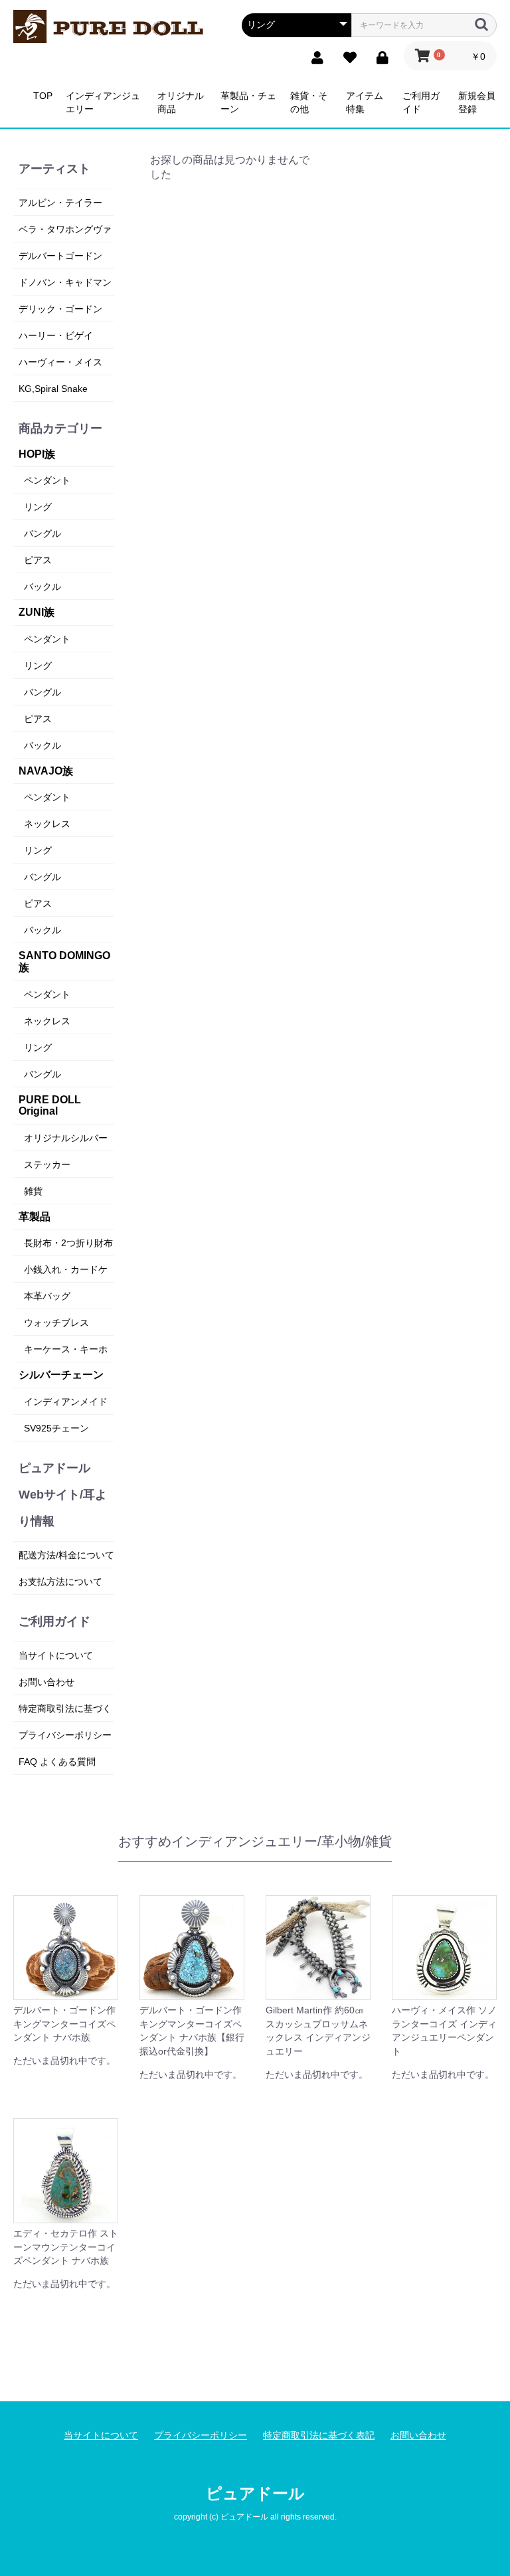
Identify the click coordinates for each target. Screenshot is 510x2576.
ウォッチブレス (56, 1323)
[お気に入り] (346, 56)
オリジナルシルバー (66, 1138)
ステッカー (47, 1164)
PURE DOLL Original (50, 1106)
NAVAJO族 (46, 771)
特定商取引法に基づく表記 (319, 2435)
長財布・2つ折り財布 (68, 1243)
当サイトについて (56, 1655)
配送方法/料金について (66, 1555)
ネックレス (47, 824)
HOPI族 (37, 454)
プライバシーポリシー (65, 1735)
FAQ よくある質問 (57, 1762)
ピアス (38, 560)
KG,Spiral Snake (53, 389)
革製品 (35, 1217)
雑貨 (33, 1191)
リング (38, 507)
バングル (42, 533)
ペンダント (47, 480)
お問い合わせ (46, 1682)
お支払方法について (60, 1582)
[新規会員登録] (314, 56)
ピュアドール (255, 2493)
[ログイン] (379, 56)
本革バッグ (47, 1296)
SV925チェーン (56, 1428)
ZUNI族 (37, 612)
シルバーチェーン (61, 1375)
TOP (43, 96)
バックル (42, 587)
